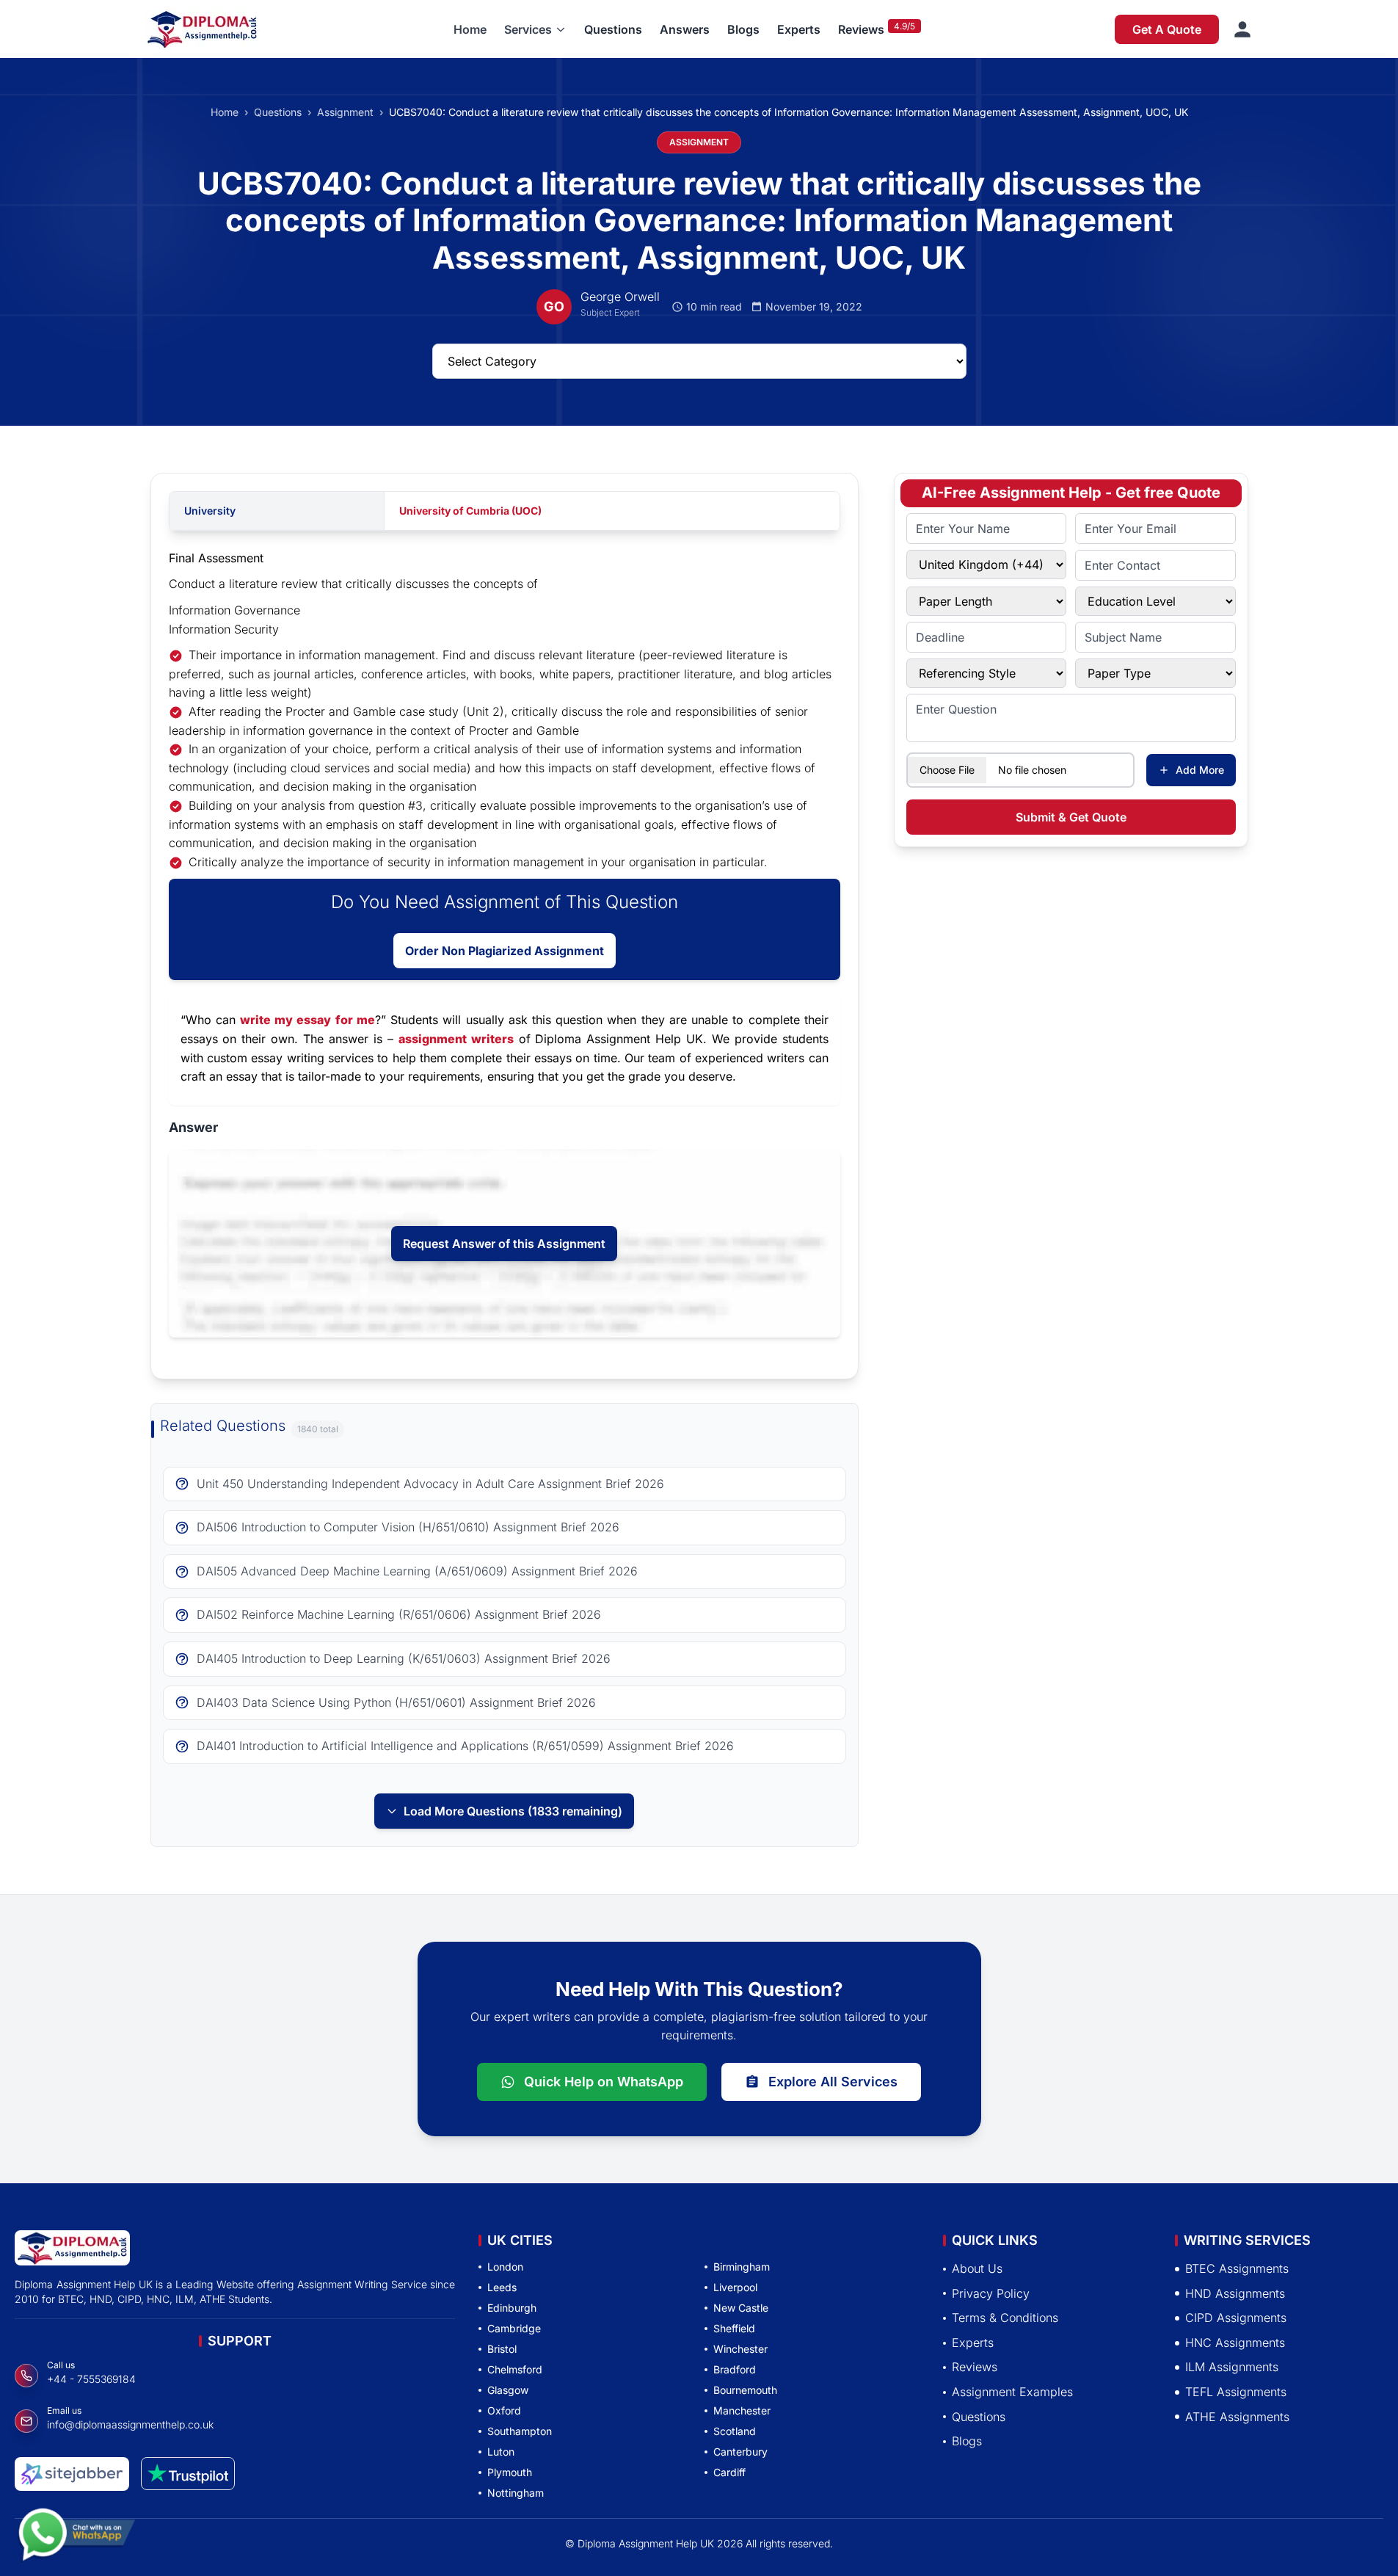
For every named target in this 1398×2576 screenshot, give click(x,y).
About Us (977, 2268)
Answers (685, 29)
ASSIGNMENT (699, 142)
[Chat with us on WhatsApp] (76, 2538)
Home (470, 29)
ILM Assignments (1232, 2367)
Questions (613, 29)
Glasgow (508, 2390)
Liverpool (735, 2287)
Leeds (502, 2287)
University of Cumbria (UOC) (470, 511)
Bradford (735, 2369)
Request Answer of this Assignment (504, 1244)
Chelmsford (515, 2369)
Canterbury (740, 2452)
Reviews (861, 29)
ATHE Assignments (1237, 2416)
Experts (799, 29)
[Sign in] (1242, 29)
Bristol (502, 2349)
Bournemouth (745, 2390)
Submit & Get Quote (1071, 817)
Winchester (740, 2349)
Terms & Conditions (1005, 2318)
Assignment (345, 112)
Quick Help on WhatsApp (604, 2082)
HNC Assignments (1235, 2343)
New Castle (741, 2308)
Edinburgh (512, 2308)
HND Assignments (1235, 2293)
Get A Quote (1167, 29)
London (505, 2267)
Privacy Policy (991, 2293)
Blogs (743, 29)
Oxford (504, 2410)
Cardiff (729, 2472)
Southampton (520, 2431)
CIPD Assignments (1236, 2318)
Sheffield (734, 2328)
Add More (1200, 770)
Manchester (742, 2410)
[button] (535, 29)
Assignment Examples (1012, 2392)
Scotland (735, 2431)
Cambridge (514, 2328)
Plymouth (510, 2472)
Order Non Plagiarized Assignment (505, 951)
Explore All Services (833, 2082)
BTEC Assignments (1237, 2268)
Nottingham (516, 2493)
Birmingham (742, 2267)
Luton (501, 2452)
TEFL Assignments (1236, 2392)
